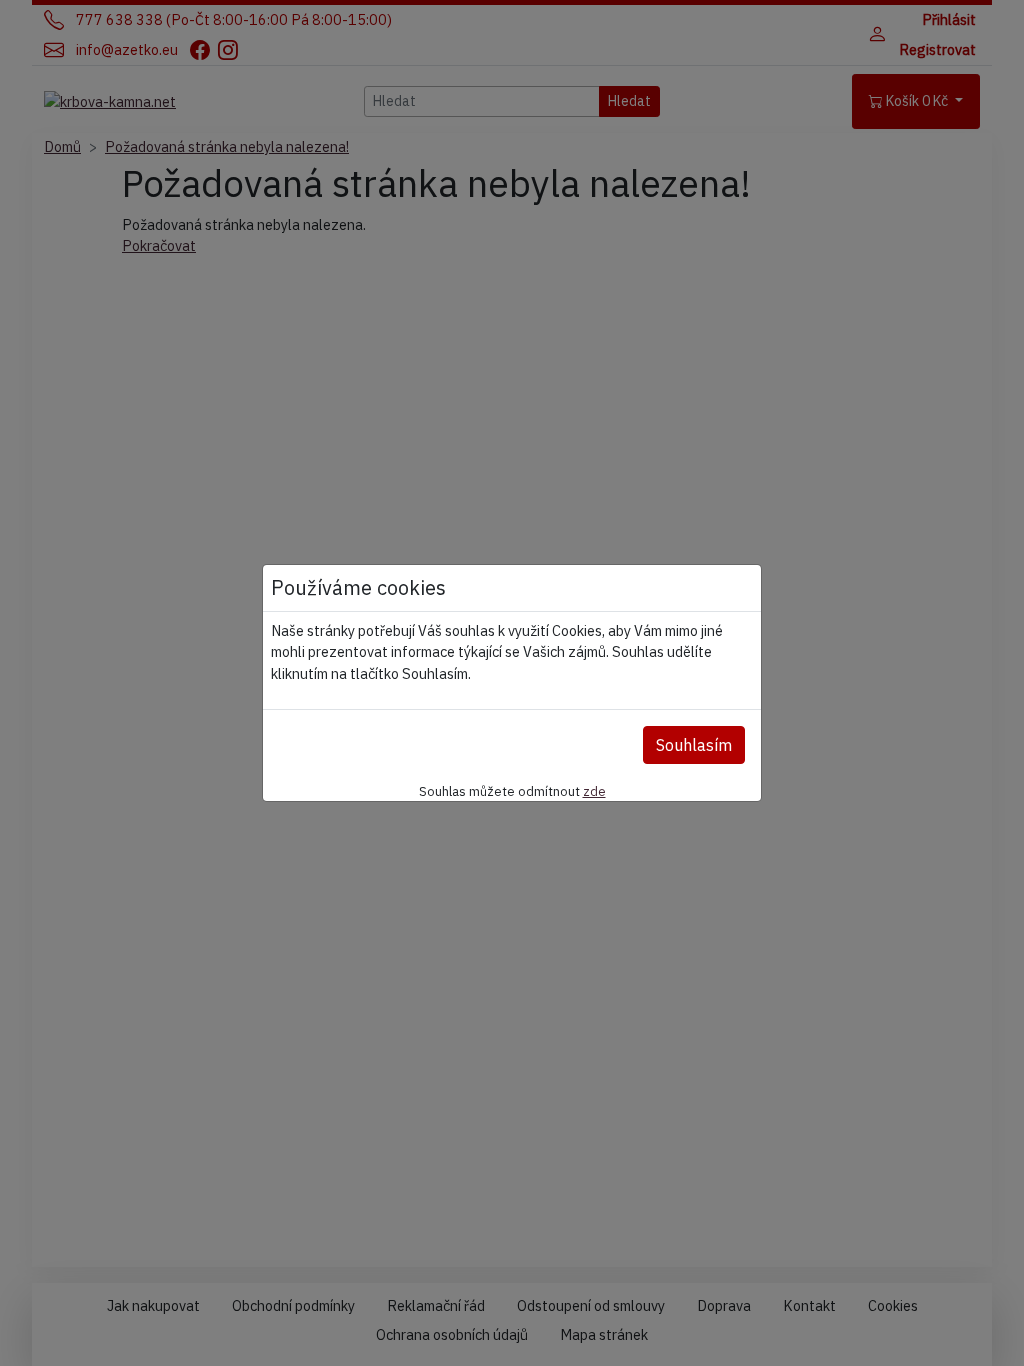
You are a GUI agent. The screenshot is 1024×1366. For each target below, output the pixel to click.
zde (594, 791)
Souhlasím (694, 745)
